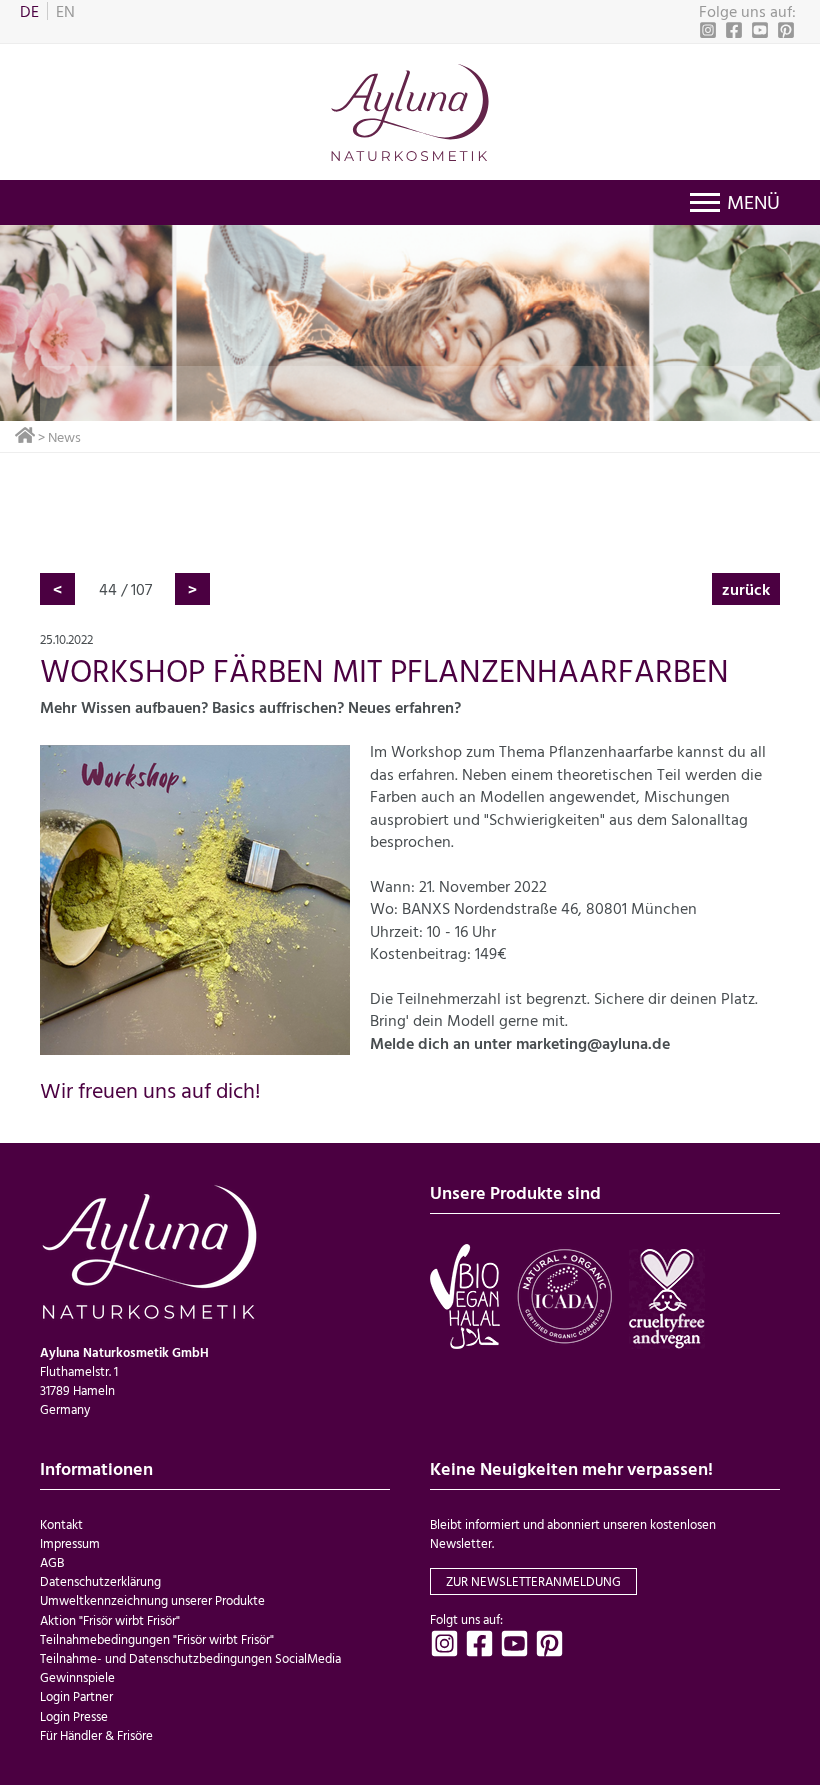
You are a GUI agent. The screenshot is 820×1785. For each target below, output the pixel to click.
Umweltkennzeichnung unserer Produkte (152, 1600)
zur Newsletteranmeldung (533, 1581)
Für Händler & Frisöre (96, 1735)
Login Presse (74, 1716)
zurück (746, 589)
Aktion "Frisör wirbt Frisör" (110, 1620)
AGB (52, 1562)
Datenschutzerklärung (100, 1581)
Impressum (70, 1543)
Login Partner (76, 1696)
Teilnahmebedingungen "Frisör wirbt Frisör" (157, 1639)
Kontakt (61, 1524)
